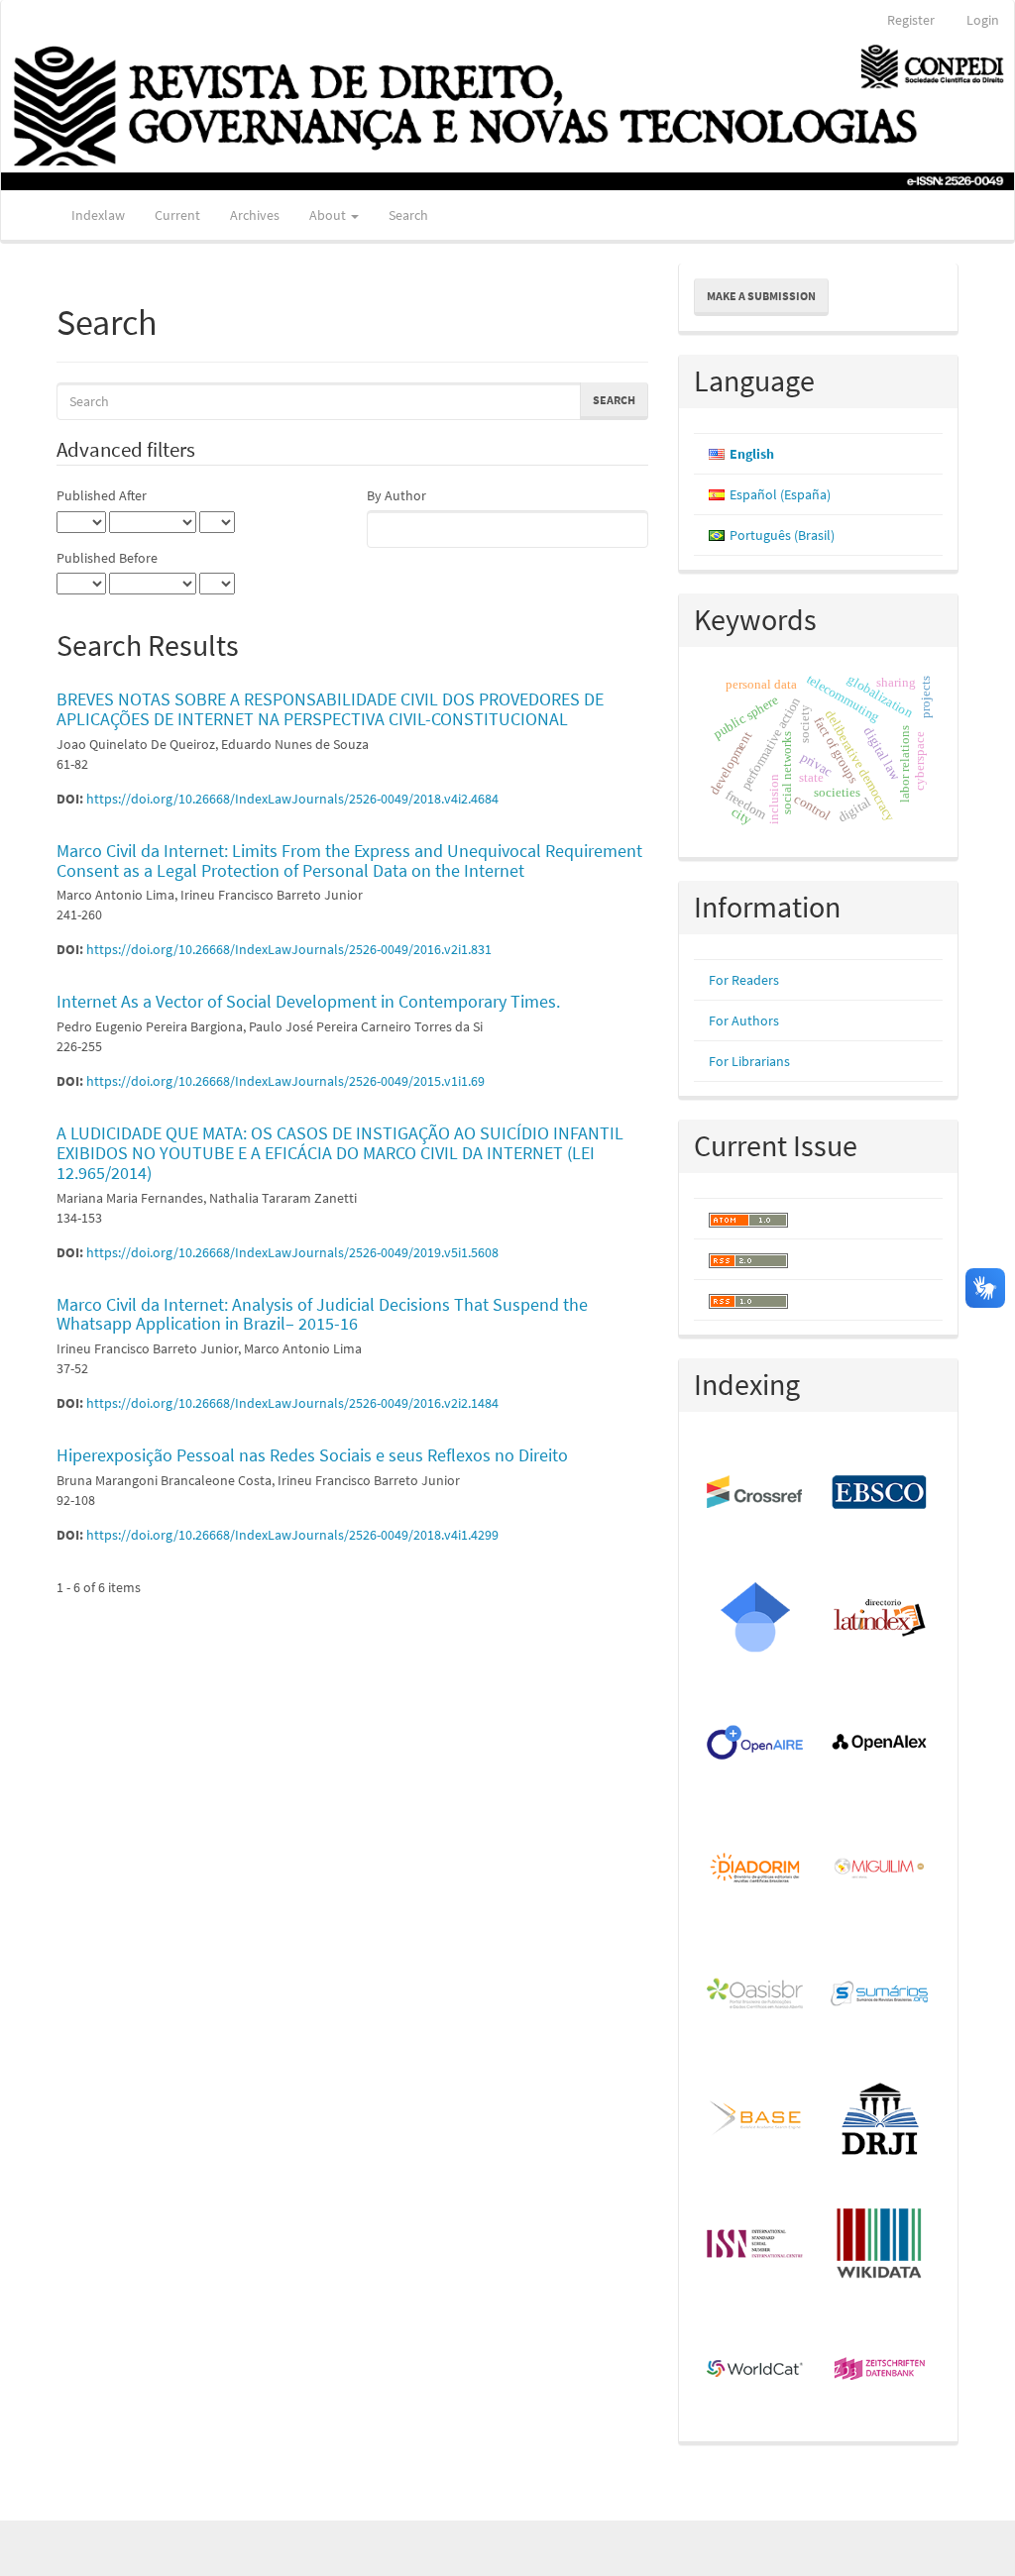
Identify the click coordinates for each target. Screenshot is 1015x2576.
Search (408, 215)
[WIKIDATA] (880, 2244)
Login (983, 20)
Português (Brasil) (782, 535)
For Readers (744, 980)
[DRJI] (880, 2119)
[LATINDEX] (880, 1618)
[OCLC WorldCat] (756, 2370)
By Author (396, 495)
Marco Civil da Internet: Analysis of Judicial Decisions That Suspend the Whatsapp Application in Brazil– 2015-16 (322, 1314)
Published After (102, 495)
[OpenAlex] (880, 1744)
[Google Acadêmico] (756, 1618)
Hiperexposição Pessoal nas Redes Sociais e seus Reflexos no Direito (312, 1455)
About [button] (329, 215)
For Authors (744, 1020)
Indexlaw (98, 215)
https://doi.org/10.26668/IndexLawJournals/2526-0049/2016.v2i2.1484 (292, 1403)
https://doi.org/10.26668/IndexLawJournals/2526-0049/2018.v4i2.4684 (292, 799)
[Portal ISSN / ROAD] (756, 2244)
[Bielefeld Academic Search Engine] (756, 2119)
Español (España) (780, 494)
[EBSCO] (880, 1493)
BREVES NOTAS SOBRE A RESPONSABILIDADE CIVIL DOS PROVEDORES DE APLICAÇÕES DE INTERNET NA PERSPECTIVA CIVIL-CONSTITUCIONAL (330, 709)
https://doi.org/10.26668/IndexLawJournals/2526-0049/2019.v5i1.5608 (292, 1252)
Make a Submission (761, 296)
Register (911, 20)
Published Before (107, 558)
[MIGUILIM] (880, 1869)
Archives (255, 215)
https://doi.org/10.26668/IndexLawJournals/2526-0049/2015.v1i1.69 (285, 1081)
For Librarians (749, 1061)
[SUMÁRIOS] (880, 1994)
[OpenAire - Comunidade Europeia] (756, 1744)
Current (177, 215)
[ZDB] (880, 2370)
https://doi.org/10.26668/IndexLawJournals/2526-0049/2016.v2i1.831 (289, 949)
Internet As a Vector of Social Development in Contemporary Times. (308, 1001)
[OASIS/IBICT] (756, 1994)
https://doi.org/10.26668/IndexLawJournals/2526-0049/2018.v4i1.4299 (292, 1535)
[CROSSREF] (756, 1493)
